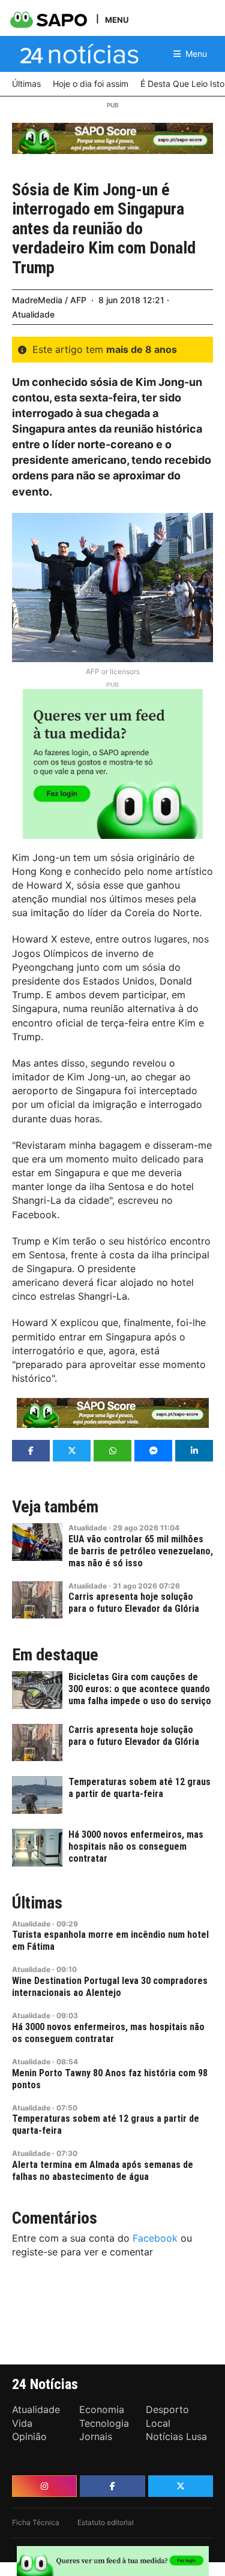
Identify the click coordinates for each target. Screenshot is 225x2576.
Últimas (37, 1903)
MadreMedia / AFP (49, 300)
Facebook (155, 2238)
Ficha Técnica (36, 2522)
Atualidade (33, 314)
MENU (117, 19)
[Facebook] (112, 2486)
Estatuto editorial (106, 2522)
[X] (181, 2486)
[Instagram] (44, 2486)
